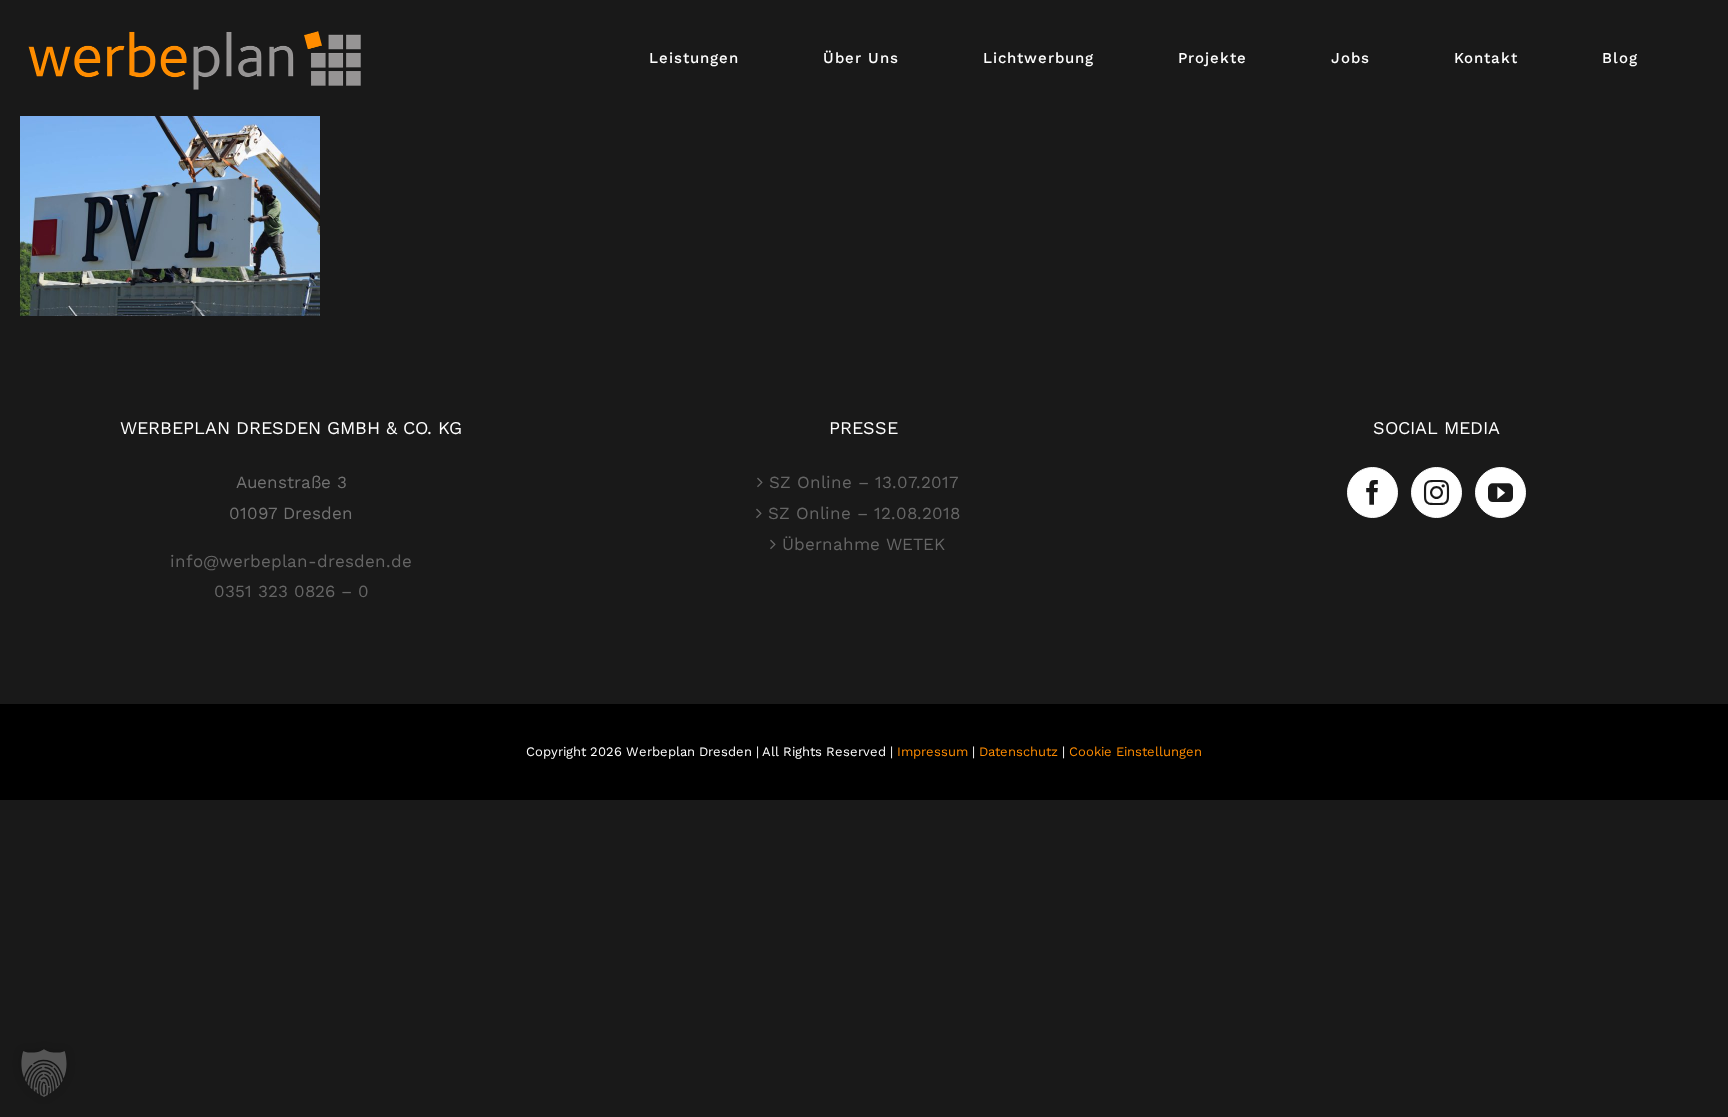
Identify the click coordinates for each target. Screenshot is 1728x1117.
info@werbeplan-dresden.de (291, 561)
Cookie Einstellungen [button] (1135, 751)
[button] (44, 1073)
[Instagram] (1436, 492)
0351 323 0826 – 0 (291, 591)
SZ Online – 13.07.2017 (864, 482)
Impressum (932, 751)
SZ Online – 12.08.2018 (864, 513)
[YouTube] (1500, 492)
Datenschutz (1018, 751)
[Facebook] (1372, 492)
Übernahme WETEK (863, 544)
